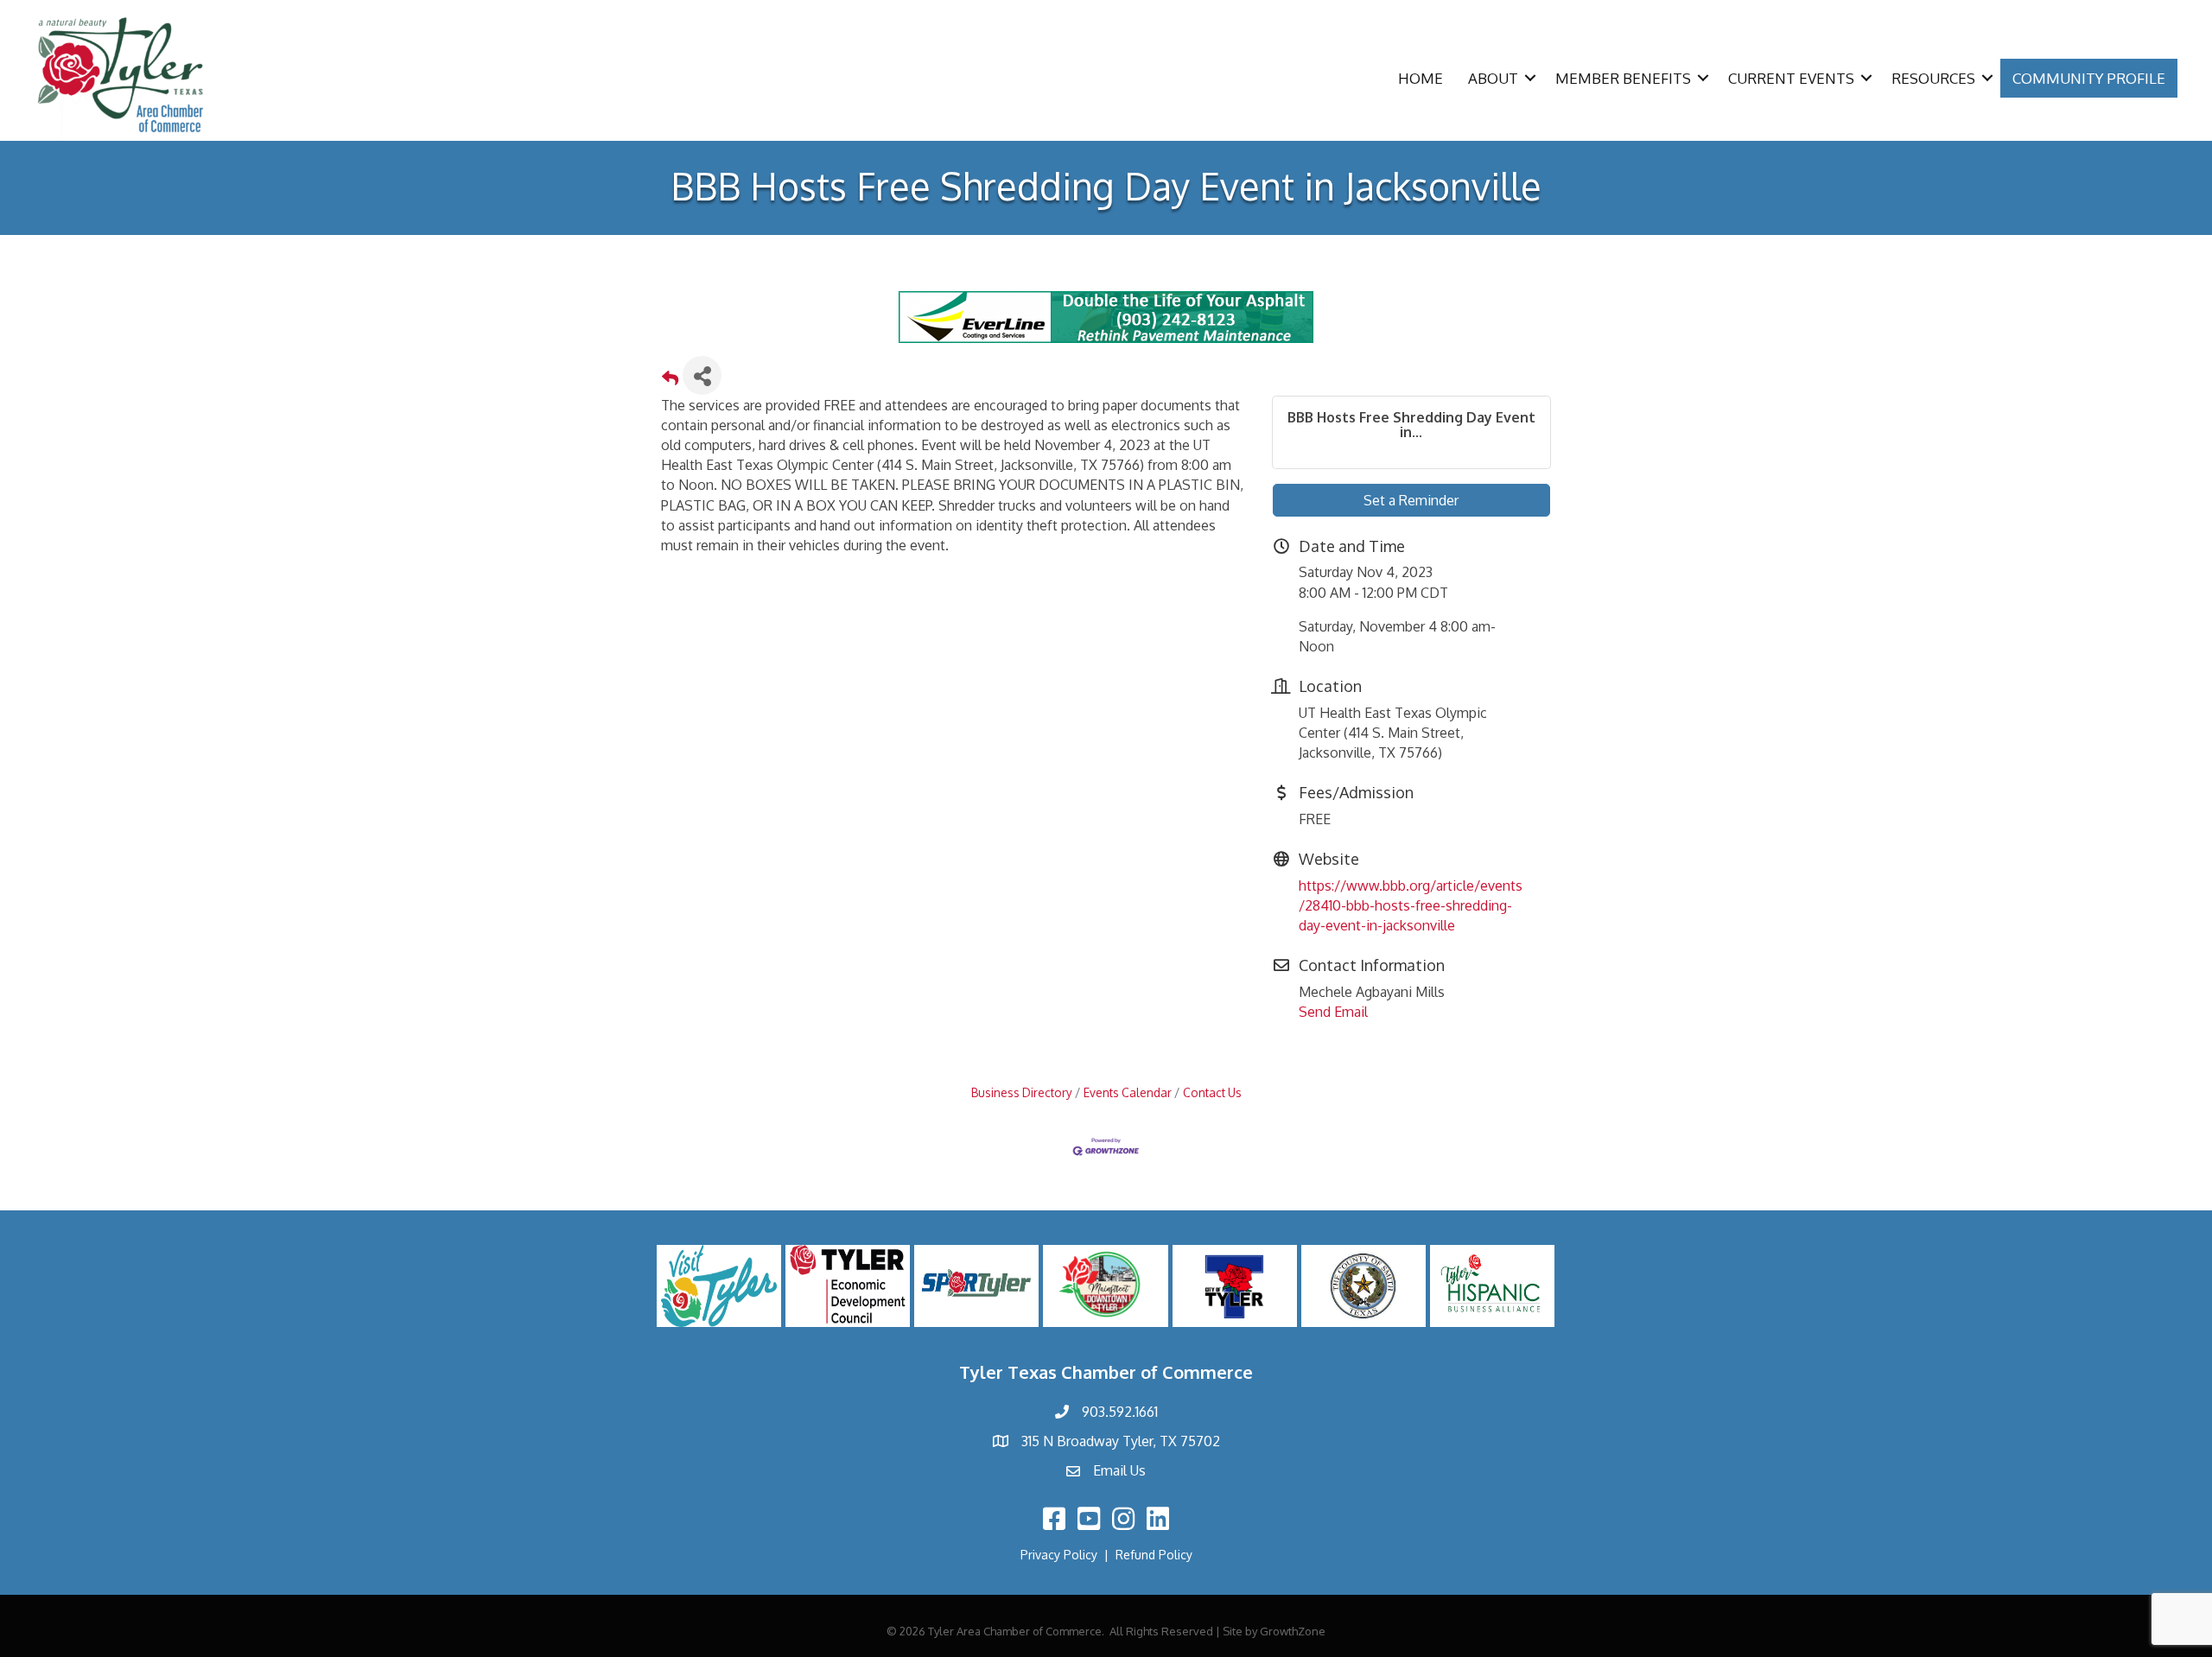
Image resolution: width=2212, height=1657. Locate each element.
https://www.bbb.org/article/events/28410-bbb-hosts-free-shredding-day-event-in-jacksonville (1411, 905)
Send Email (1333, 1012)
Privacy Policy (1059, 1555)
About (1493, 78)
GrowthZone (1293, 1631)
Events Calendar (1128, 1092)
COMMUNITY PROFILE (2089, 78)
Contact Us (1212, 1092)
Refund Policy (1154, 1555)
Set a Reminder (1411, 500)
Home (1421, 78)
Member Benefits (1623, 78)
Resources (1933, 78)
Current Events (1791, 78)
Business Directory (1022, 1092)
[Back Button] (670, 381)
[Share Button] (702, 375)
